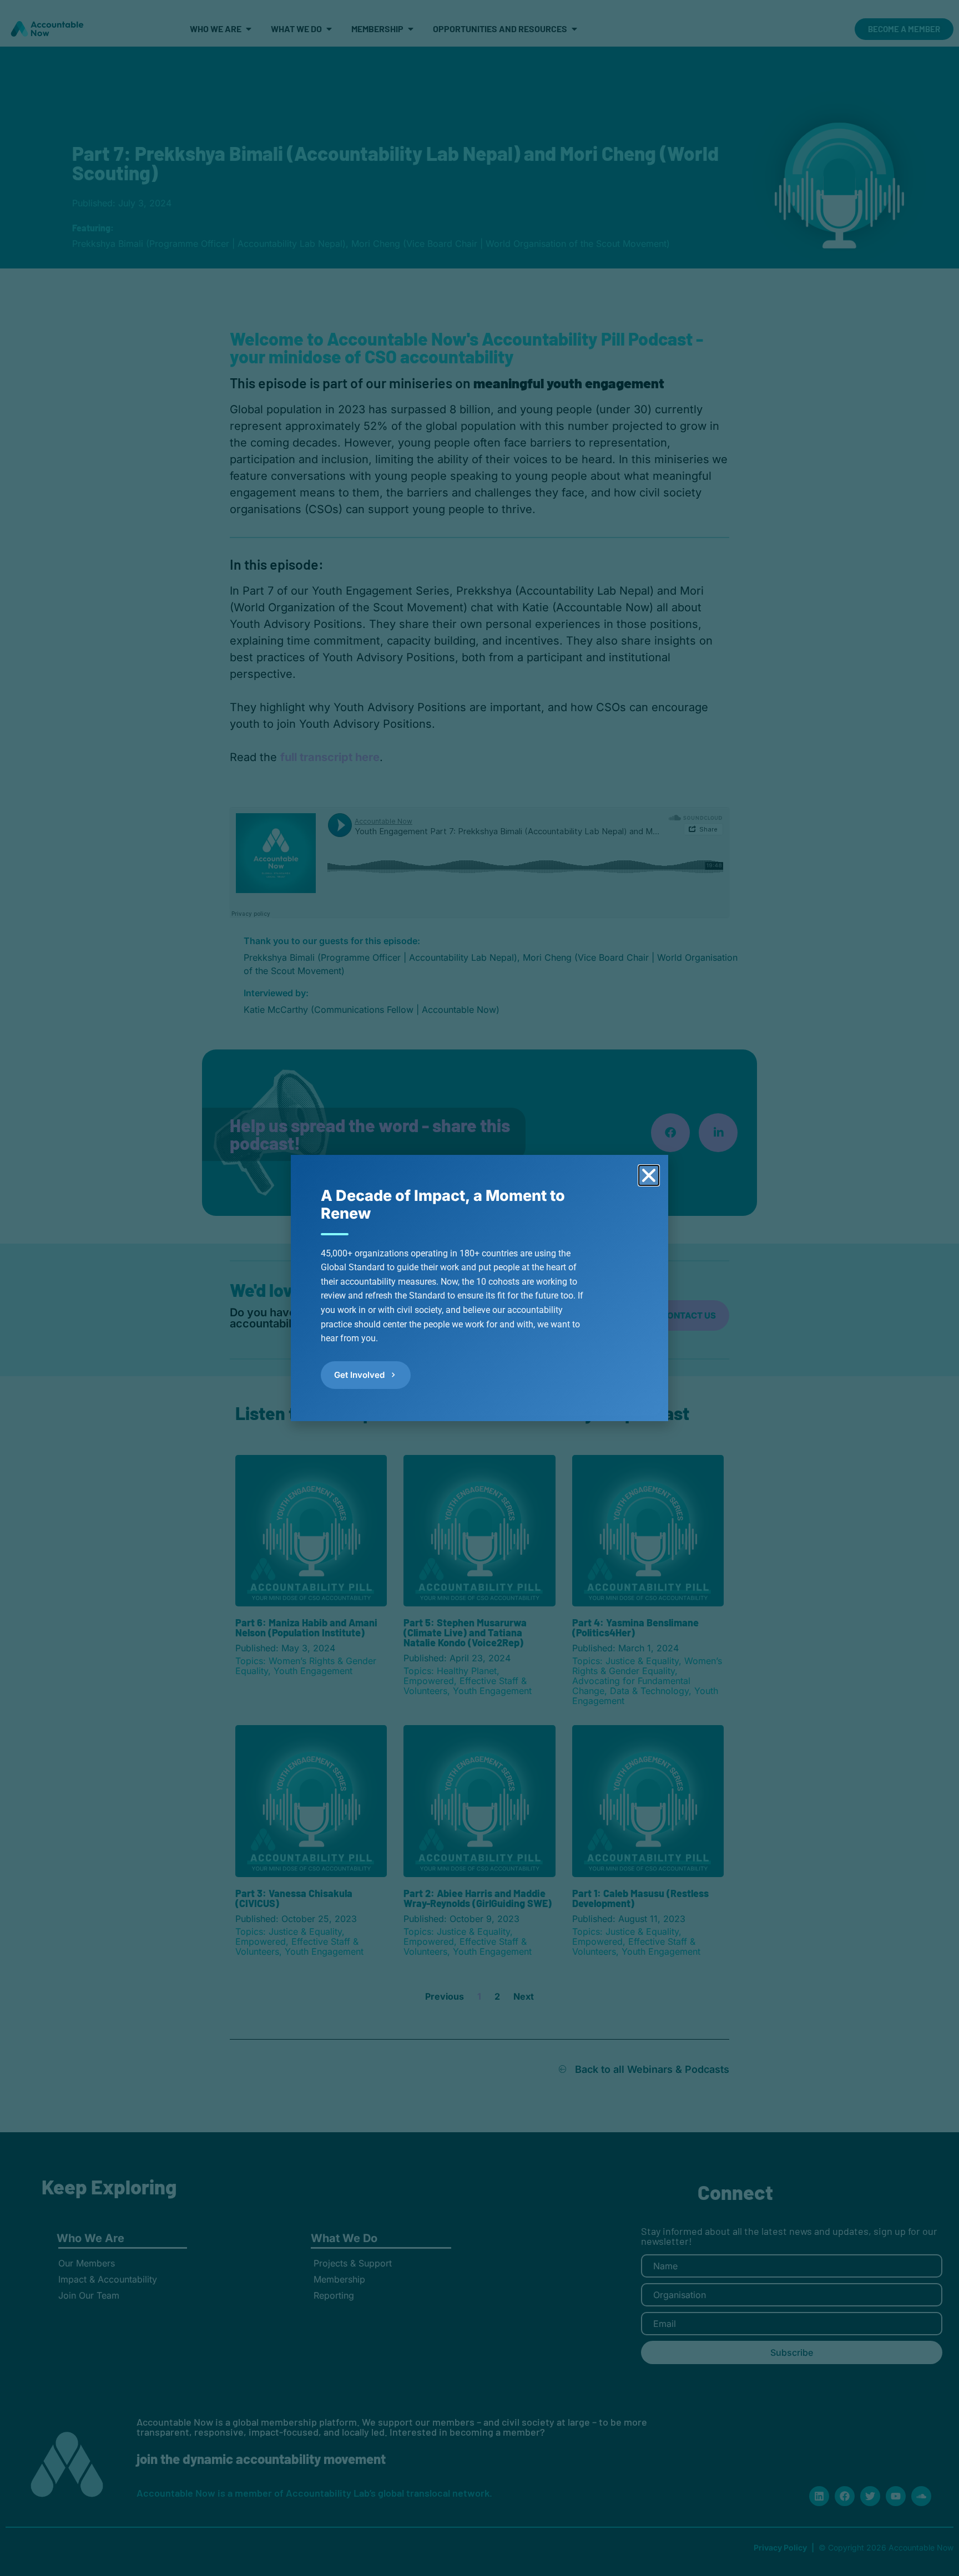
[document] (479, 1288)
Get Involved (359, 1375)
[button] (649, 1175)
